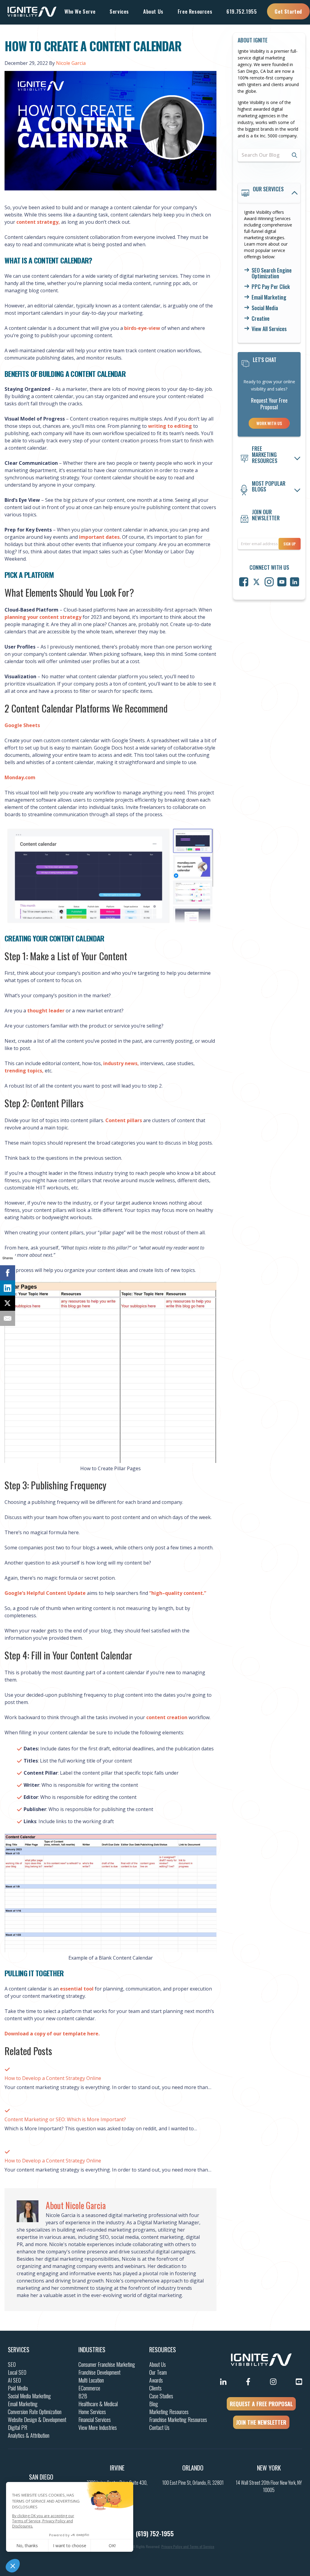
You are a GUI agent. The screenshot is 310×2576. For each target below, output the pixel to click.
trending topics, (25, 1071)
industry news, (120, 1063)
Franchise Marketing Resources (178, 2420)
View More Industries (98, 2427)
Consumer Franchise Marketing (107, 2364)
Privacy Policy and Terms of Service (188, 2546)
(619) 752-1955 (155, 2534)
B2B (83, 2396)
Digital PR (18, 2427)
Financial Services (95, 2420)
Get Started (288, 11)
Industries (92, 2350)
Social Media (265, 308)
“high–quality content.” (178, 1593)
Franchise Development (99, 2372)
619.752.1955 (242, 11)
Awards (156, 2380)
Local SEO (17, 2372)
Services (19, 2350)
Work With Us (269, 423)
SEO (12, 2364)
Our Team (158, 2372)
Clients (155, 2388)
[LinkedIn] (8, 1288)
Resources (163, 2350)
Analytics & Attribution (29, 2435)
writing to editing (170, 426)
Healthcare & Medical (98, 2404)
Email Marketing (269, 297)
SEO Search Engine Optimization (272, 273)
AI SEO (14, 2380)
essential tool (77, 1989)
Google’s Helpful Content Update (45, 1593)
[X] (8, 1303)
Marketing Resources (169, 2412)
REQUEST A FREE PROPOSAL (261, 2404)
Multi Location (91, 2380)
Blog (154, 2404)
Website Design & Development (37, 2420)
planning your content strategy (44, 617)
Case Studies (161, 2396)
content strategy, (38, 222)
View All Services (269, 329)
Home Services (92, 2412)
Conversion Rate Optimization (35, 2412)
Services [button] (119, 11)
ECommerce (89, 2388)
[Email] (8, 1318)
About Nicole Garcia (76, 2205)
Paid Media (18, 2388)
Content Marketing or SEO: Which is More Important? (65, 2119)
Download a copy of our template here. (52, 2034)
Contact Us (159, 2427)
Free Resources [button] (195, 11)
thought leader (45, 1011)
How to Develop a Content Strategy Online (53, 2078)
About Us (158, 2364)
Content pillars (124, 1120)
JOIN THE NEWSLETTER (261, 2422)
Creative (261, 319)
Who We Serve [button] (80, 11)
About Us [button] (153, 11)
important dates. (99, 537)
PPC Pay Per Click (271, 287)
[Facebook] (8, 1273)
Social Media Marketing (29, 2396)
